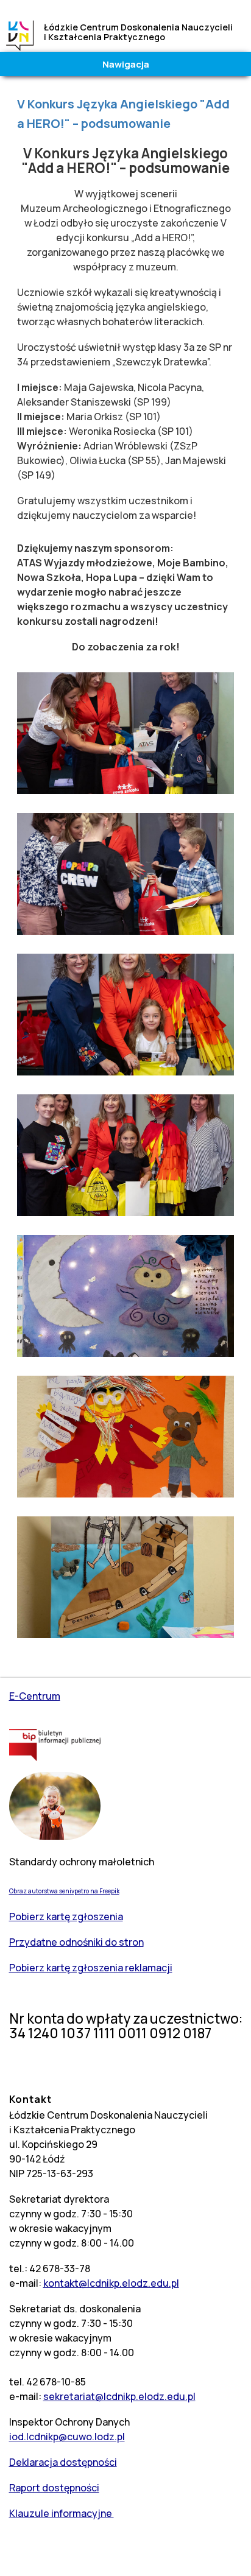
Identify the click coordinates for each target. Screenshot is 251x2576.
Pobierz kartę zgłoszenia (66, 1916)
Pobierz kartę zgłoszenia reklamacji (91, 1968)
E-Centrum (35, 1696)
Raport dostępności (54, 2488)
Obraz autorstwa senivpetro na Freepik (64, 1891)
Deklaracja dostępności (63, 2462)
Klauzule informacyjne (62, 2513)
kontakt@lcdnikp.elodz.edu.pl (111, 2283)
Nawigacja (126, 64)
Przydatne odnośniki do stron (76, 1942)
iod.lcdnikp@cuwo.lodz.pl (67, 2437)
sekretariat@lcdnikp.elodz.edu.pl (119, 2396)
